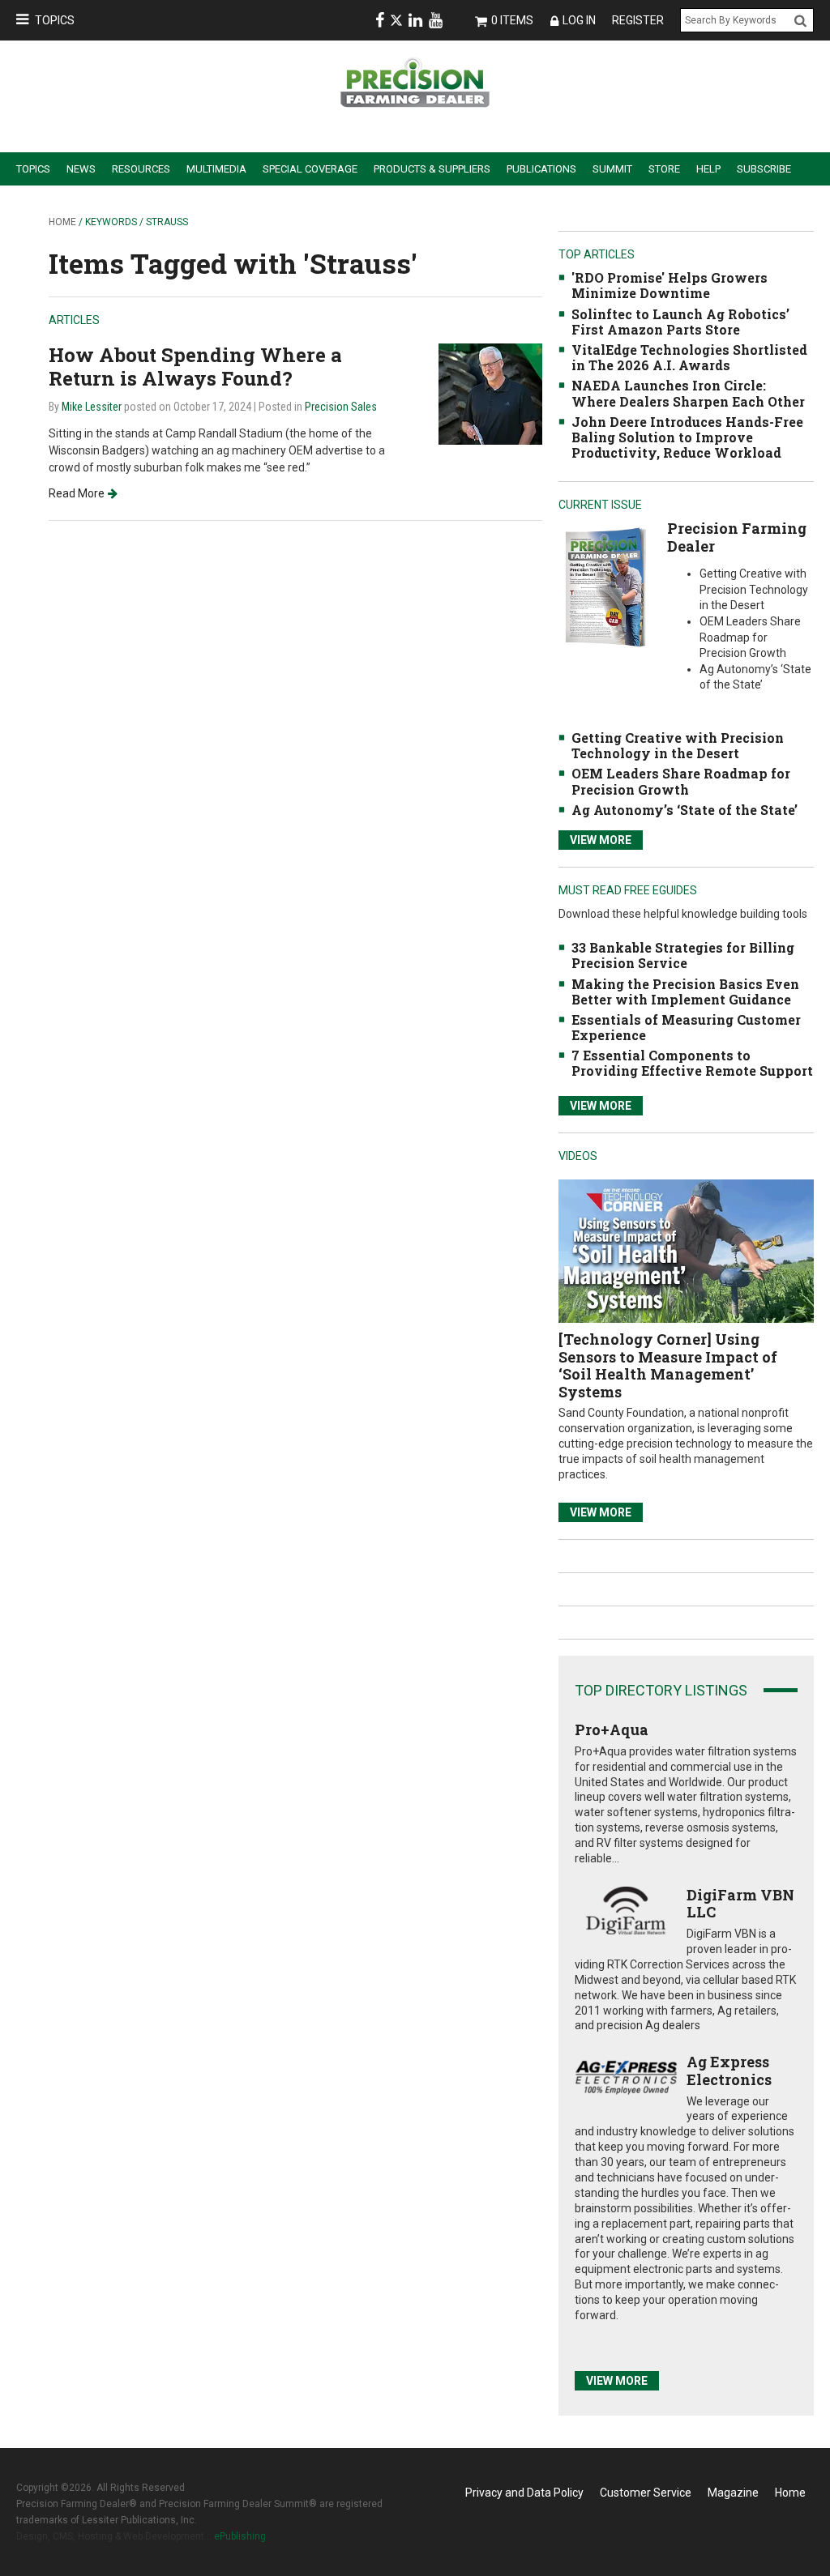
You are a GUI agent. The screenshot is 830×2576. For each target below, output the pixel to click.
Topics (55, 20)
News (81, 169)
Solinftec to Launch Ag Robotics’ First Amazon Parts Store (680, 322)
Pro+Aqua (612, 1729)
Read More (77, 493)
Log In (579, 20)
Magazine (733, 2493)
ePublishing (240, 2536)
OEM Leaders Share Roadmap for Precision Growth (681, 781)
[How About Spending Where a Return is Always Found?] (490, 393)
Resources (141, 169)
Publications (541, 169)
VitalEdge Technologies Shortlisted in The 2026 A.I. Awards (689, 357)
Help (708, 169)
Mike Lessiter (92, 407)
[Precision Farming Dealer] (605, 587)
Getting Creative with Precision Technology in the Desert (678, 745)
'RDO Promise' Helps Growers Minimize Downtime (670, 285)
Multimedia (216, 169)
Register (638, 20)
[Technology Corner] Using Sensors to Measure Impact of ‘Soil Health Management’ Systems (668, 1365)
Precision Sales (341, 407)
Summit (612, 169)
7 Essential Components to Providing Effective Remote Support (692, 1063)
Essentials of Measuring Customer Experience (686, 1027)
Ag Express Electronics (729, 2071)
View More (601, 840)
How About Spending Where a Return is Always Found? (195, 367)
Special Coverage (310, 169)
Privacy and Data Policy (524, 2493)
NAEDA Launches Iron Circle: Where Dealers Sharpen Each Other (688, 393)
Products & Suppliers (432, 169)
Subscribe (764, 169)
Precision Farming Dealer (737, 537)
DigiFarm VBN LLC (740, 1904)
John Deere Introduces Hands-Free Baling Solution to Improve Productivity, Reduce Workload (687, 437)
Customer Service (646, 2493)
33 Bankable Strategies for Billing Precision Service (683, 955)
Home (62, 222)
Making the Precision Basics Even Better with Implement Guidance (685, 992)
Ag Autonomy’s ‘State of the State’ (685, 810)
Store (664, 169)
